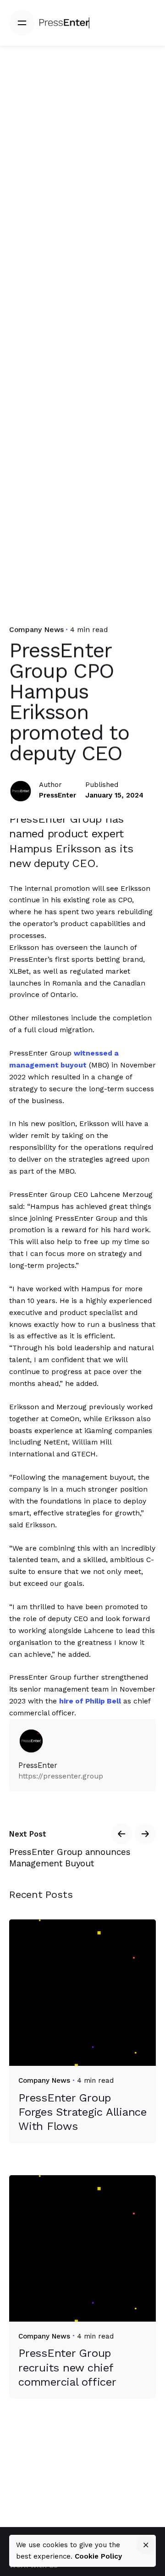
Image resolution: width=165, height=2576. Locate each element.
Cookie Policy (98, 2556)
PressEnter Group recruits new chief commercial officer (67, 2367)
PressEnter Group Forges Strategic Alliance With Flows (82, 2112)
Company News (36, 629)
